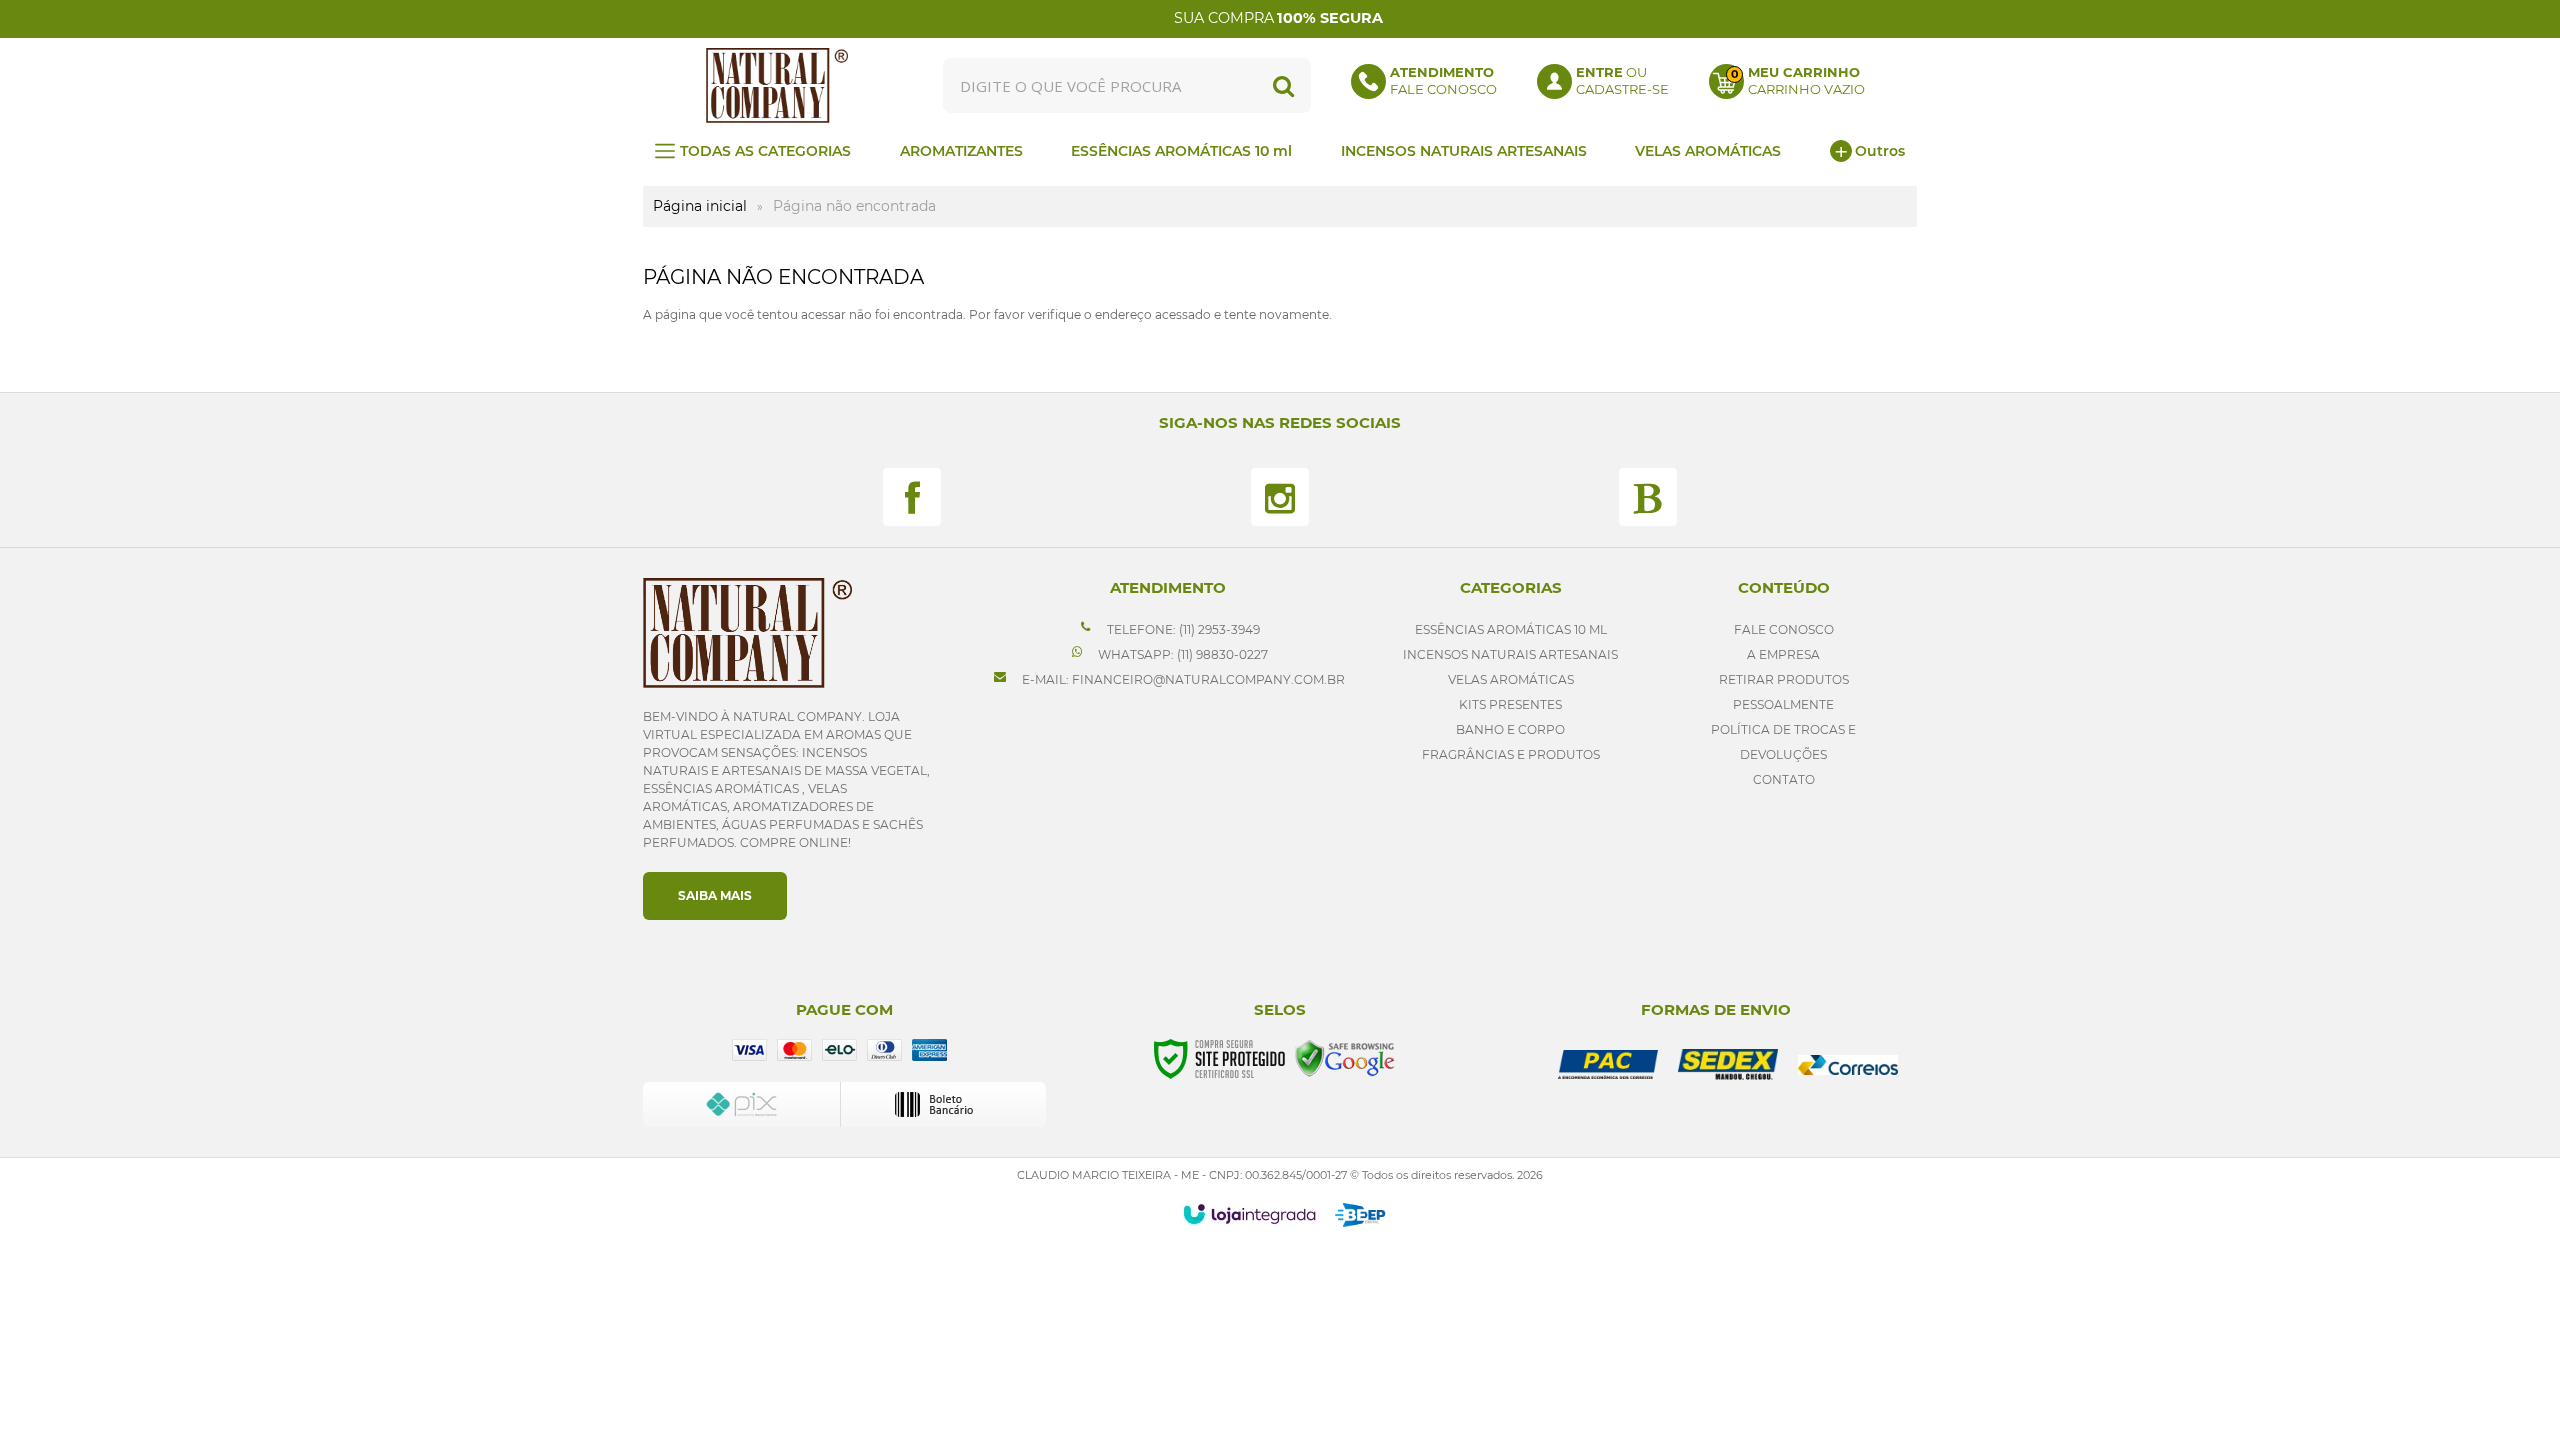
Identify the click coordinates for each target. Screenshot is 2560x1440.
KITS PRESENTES (1510, 704)
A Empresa (1783, 654)
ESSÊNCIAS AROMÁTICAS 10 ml (1511, 629)
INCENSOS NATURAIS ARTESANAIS (1510, 654)
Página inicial (700, 206)
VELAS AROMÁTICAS (1511, 679)
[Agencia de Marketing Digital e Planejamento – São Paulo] (1360, 1215)
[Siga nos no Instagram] (1280, 497)
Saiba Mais (715, 895)
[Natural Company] (777, 85)
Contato (1784, 779)
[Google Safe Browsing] (1345, 1057)
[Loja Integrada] (1249, 1214)
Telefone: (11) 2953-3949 (1182, 629)
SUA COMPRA (1278, 18)
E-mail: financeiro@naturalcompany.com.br (1182, 679)
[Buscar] (1283, 85)
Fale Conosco (1784, 629)
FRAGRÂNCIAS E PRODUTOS (1511, 754)
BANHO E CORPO (1510, 729)
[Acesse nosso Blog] (1648, 497)
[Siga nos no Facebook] (912, 497)
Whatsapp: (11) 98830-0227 (1181, 654)
